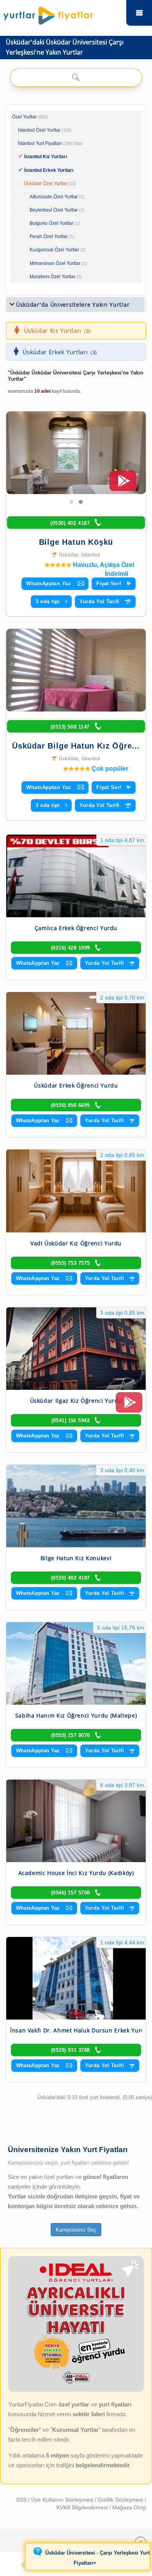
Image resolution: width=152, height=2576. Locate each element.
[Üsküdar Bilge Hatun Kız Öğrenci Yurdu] (76, 670)
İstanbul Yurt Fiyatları (50, 143)
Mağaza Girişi (129, 2507)
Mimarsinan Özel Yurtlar (55, 263)
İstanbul (91, 555)
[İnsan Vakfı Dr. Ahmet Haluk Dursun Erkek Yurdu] (76, 1978)
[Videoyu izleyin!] (123, 484)
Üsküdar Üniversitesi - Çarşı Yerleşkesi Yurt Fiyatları (97, 2558)
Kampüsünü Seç (76, 2230)
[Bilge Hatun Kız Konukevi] (76, 1506)
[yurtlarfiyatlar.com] (63, 14)
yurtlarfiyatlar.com (139, 13)
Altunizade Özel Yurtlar (54, 197)
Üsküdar (69, 555)
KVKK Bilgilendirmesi (83, 2507)
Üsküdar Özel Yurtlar (46, 184)
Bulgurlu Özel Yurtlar (51, 223)
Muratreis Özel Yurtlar (52, 277)
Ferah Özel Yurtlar (49, 237)
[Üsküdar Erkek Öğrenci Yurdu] (76, 1033)
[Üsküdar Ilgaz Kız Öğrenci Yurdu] (76, 1349)
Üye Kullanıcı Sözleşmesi (63, 2500)
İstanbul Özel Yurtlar (39, 130)
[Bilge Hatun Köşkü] (76, 453)
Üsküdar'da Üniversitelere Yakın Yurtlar (73, 305)
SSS (22, 2500)
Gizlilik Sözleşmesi (121, 2500)
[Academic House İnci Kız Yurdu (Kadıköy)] (76, 1821)
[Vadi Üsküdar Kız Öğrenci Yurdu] (76, 1191)
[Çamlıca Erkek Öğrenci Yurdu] (76, 876)
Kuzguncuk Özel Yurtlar (54, 250)
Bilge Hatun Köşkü (76, 542)
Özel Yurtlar (24, 117)
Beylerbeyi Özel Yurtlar (54, 210)
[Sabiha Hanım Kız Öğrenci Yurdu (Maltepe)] (76, 1663)
